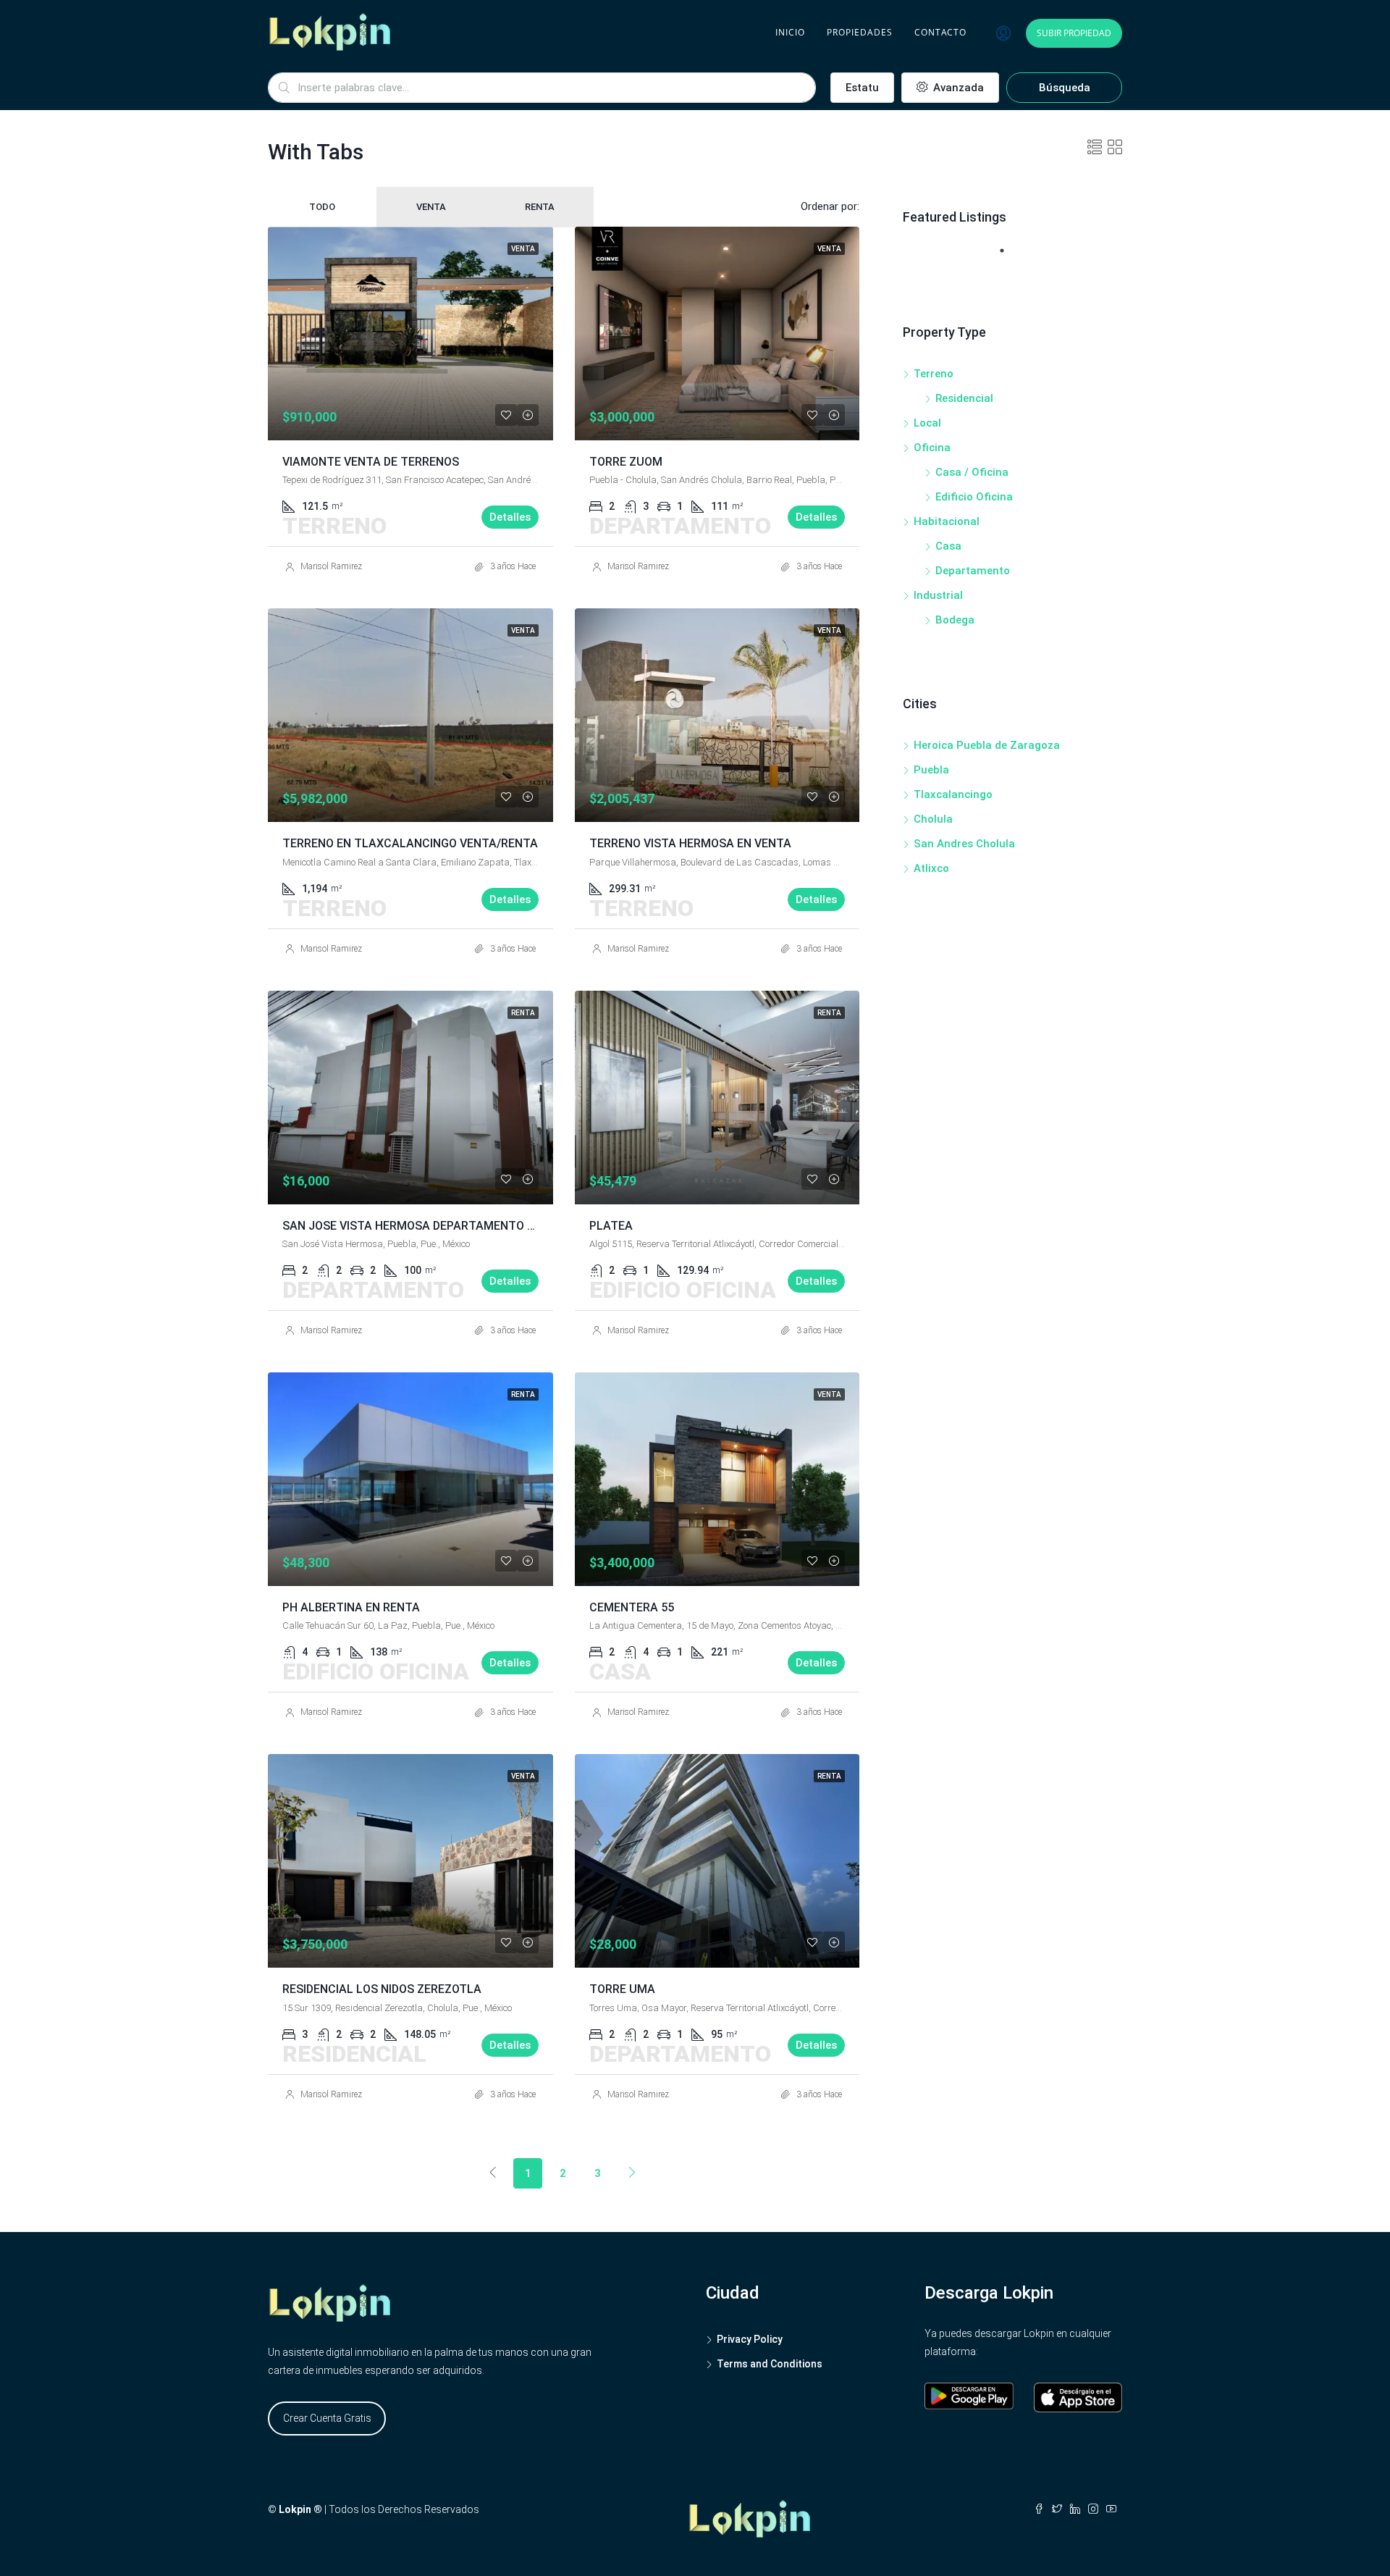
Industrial (938, 595)
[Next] (632, 2173)
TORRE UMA (622, 1989)
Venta (431, 207)
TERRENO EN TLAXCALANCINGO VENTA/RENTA (410, 843)
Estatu (862, 88)
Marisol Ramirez (331, 566)
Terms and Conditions (770, 2364)
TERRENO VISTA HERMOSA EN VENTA (690, 843)
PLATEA (611, 1226)
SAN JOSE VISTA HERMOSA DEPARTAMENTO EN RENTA (432, 1226)
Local (927, 423)
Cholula (933, 819)
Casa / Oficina (972, 472)
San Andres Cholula (964, 844)
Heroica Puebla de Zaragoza (987, 745)
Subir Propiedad (1074, 33)
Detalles (510, 517)
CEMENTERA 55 (632, 1607)
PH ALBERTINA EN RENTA (351, 1607)
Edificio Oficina (974, 497)
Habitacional (947, 521)
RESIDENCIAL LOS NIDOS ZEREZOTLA (382, 1989)
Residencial (964, 398)
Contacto (940, 32)
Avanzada (957, 88)
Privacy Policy (750, 2339)
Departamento (973, 571)
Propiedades (860, 32)
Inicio (790, 32)
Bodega (955, 620)
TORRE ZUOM (626, 462)
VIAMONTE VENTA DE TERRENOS (371, 462)
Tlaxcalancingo (953, 794)
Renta (540, 207)
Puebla (931, 770)
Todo (322, 207)
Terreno (934, 374)
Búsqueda (1065, 88)
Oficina (932, 448)
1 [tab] (1009, 256)
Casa (948, 546)
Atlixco (931, 868)
